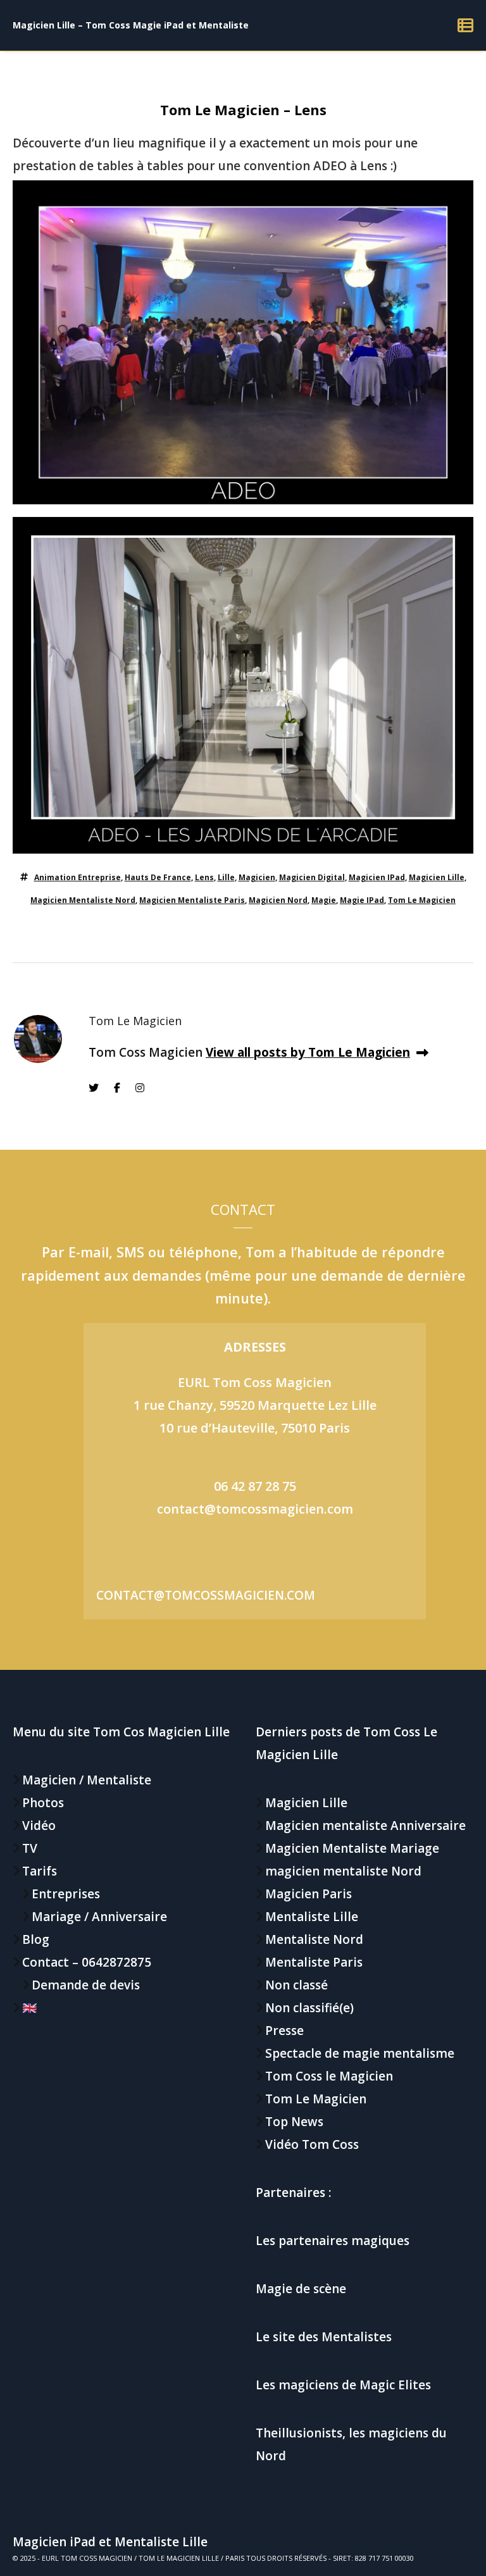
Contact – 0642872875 (87, 1962)
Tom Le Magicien (422, 900)
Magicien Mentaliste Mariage (352, 1848)
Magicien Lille (437, 877)
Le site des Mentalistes (324, 2337)
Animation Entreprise (78, 877)
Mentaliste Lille (312, 1917)
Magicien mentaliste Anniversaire (365, 1826)
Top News (294, 2122)
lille (226, 877)
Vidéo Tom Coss (312, 2144)
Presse (284, 2031)
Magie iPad (362, 900)
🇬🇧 (30, 2008)
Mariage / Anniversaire (99, 1917)
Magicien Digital (312, 877)
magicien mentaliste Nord (83, 900)
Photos (43, 1803)
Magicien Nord (278, 900)
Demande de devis (86, 1985)
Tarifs (40, 1871)
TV (30, 1848)
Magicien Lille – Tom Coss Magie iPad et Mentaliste (131, 25)
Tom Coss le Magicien (329, 2076)
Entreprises (66, 1894)
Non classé (296, 1985)
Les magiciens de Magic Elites (343, 2385)
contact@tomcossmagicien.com (255, 1509)
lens (204, 877)
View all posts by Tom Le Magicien (308, 1052)
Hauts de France (158, 877)
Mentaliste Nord (314, 1939)
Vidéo (39, 1826)
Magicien (257, 877)
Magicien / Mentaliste (87, 1780)
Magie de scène (301, 2289)
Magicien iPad (377, 877)
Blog (36, 1939)
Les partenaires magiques (333, 2241)
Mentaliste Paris (314, 1962)
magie (324, 900)
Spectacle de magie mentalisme (360, 2053)
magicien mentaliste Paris (192, 900)
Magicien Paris (308, 1894)
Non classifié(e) (309, 2008)
